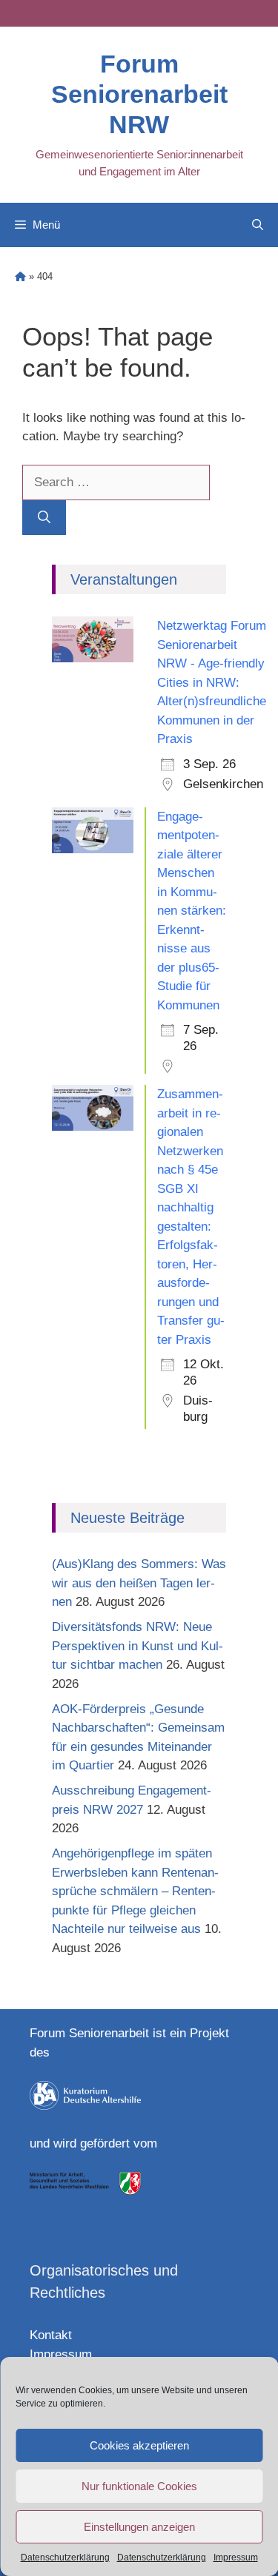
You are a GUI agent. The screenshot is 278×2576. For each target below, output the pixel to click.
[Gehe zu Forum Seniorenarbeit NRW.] (20, 276)
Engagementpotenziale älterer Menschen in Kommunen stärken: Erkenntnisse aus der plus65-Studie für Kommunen (192, 911)
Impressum (236, 2557)
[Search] (44, 518)
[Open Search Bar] (258, 225)
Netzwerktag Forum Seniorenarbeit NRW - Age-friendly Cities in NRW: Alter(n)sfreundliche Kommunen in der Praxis (212, 682)
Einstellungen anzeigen (139, 2527)
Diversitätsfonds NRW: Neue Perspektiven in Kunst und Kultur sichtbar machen (138, 1646)
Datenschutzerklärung (65, 2557)
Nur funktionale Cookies (139, 2486)
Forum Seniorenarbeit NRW (139, 94)
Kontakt (51, 2335)
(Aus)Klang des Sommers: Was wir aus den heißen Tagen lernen (139, 1583)
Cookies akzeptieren (139, 2445)
